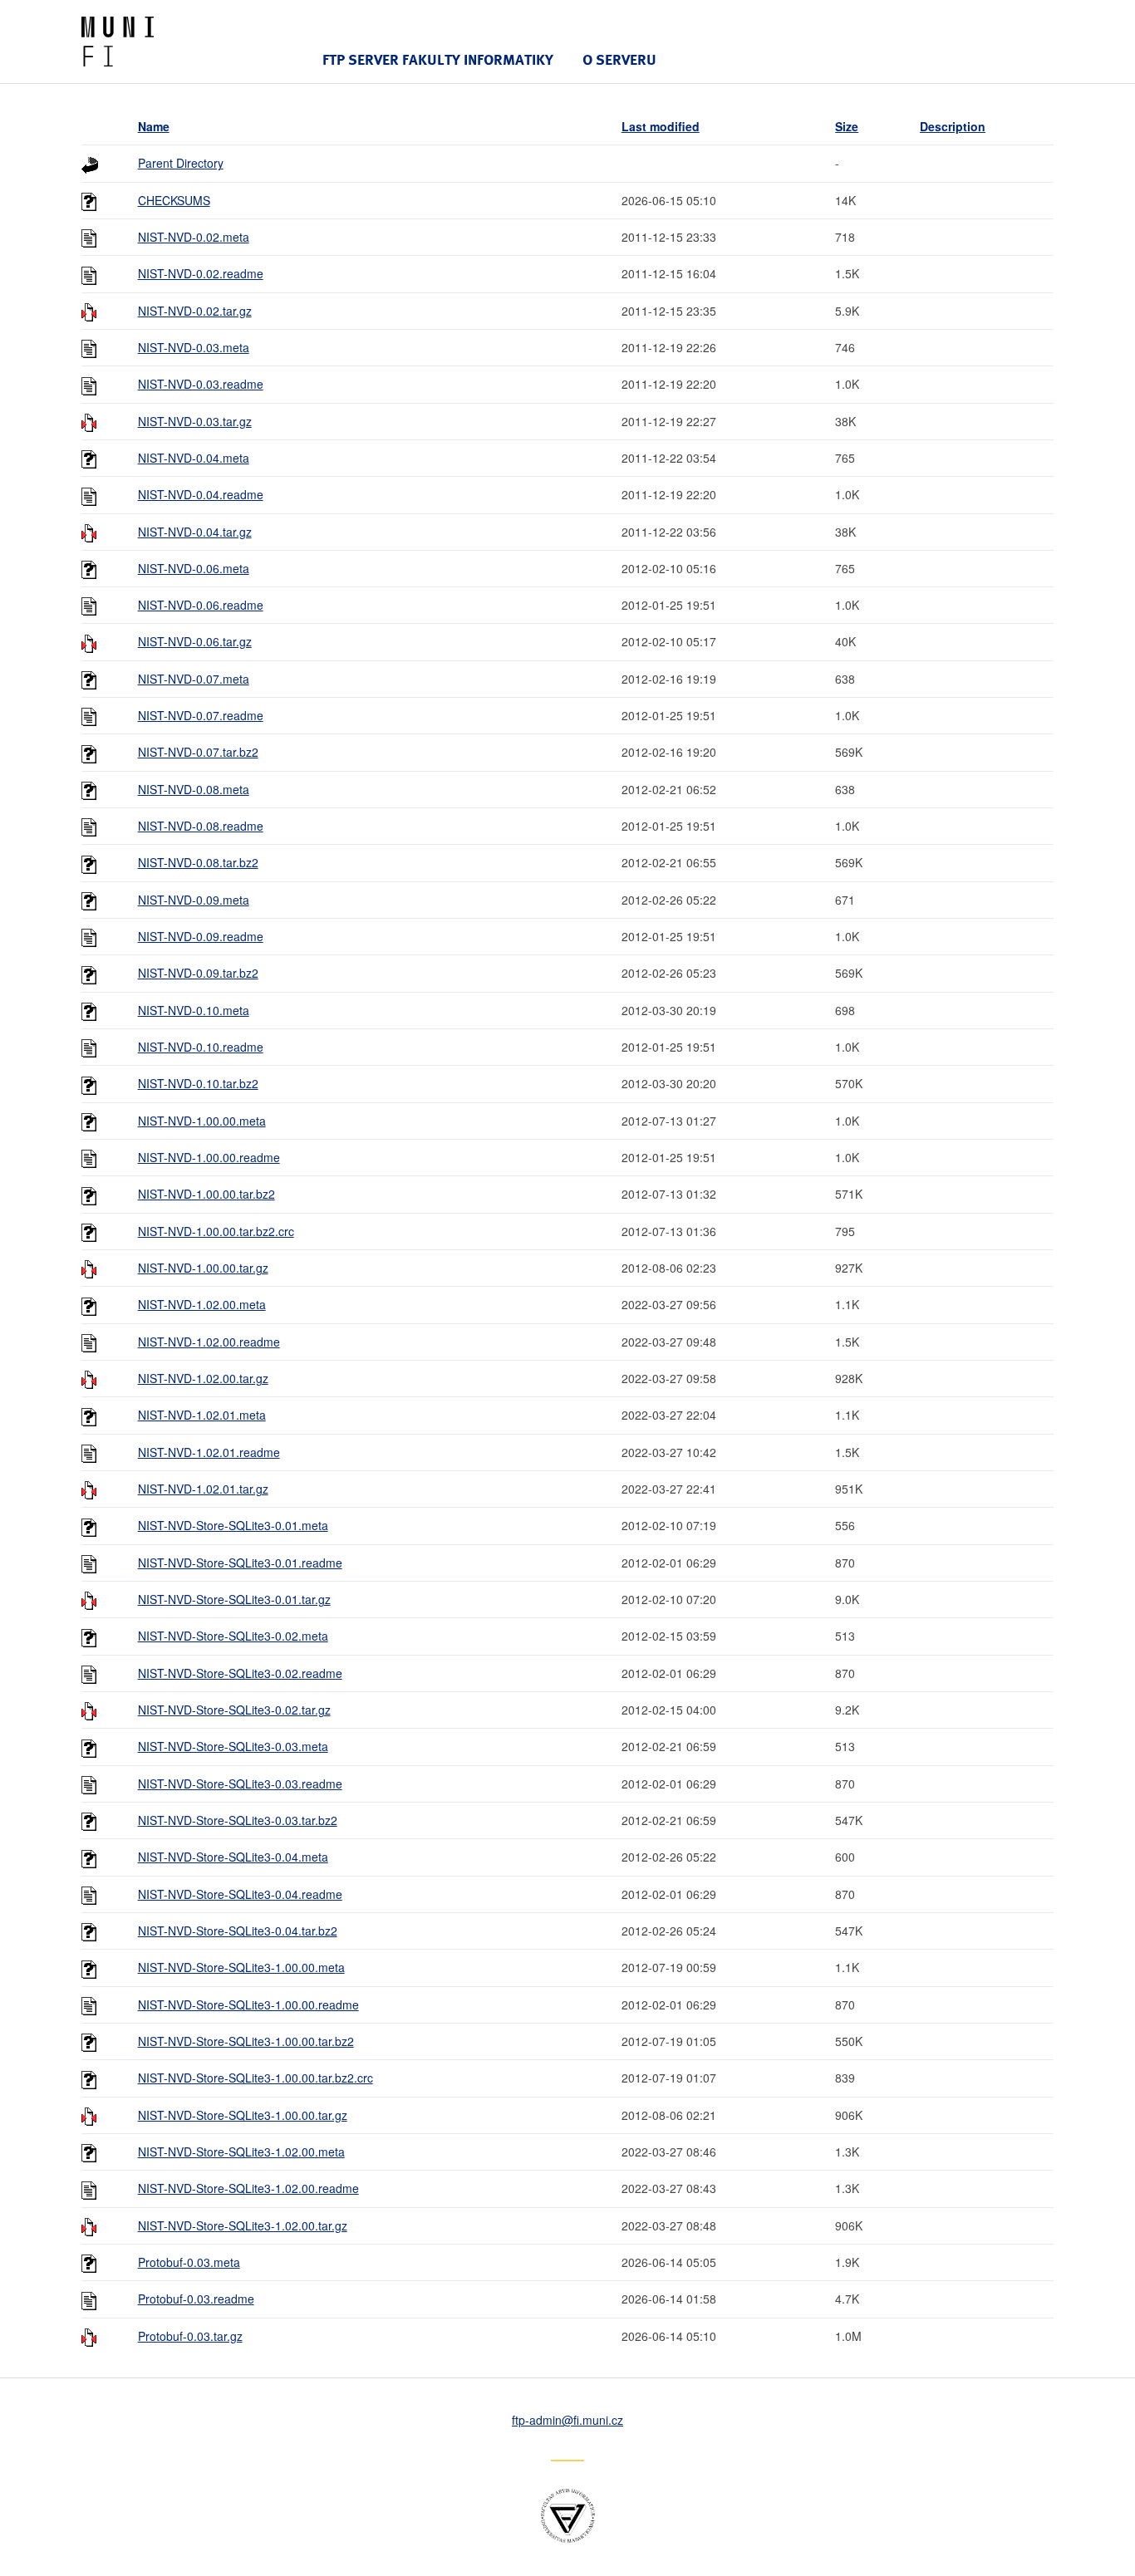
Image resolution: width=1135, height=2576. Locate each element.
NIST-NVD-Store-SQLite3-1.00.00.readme (248, 2004)
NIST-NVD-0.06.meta (194, 568)
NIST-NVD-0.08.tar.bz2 (198, 862)
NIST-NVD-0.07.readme (201, 715)
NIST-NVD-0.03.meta (194, 347)
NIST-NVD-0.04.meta (194, 458)
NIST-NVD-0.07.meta (194, 679)
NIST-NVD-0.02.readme (201, 273)
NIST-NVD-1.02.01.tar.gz (203, 1489)
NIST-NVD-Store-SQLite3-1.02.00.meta (241, 2152)
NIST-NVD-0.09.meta (194, 900)
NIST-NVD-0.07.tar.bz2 (198, 752)
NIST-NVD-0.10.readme (201, 1047)
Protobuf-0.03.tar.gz (190, 2336)
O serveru (619, 59)
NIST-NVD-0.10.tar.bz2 (198, 1083)
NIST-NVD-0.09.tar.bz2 (198, 973)
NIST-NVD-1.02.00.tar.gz (203, 1378)
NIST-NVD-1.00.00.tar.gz (203, 1268)
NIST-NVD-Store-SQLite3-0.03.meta (233, 1746)
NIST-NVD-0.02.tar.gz (195, 311)
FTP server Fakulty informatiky (438, 59)
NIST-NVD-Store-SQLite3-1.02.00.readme (248, 2188)
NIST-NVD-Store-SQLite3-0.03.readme (240, 1784)
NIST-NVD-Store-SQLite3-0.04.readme (240, 1894)
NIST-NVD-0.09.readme (201, 936)
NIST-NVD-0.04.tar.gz (195, 532)
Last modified (661, 126)
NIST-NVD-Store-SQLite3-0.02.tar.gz (234, 1710)
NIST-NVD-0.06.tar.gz (195, 641)
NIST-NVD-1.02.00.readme (209, 1342)
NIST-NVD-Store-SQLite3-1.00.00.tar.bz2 (246, 2041)
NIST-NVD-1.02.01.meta (202, 1415)
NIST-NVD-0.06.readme (201, 605)
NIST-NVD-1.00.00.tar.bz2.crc (216, 1231)
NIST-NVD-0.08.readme (201, 826)
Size (847, 126)
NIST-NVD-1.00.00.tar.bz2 (206, 1194)
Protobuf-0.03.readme (196, 2299)
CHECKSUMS (174, 200)
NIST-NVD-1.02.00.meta (202, 1304)
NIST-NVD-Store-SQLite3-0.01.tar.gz (234, 1599)
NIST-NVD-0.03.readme (201, 384)
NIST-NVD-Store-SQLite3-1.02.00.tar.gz (243, 2225)
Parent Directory (181, 163)
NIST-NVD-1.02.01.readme (209, 1452)
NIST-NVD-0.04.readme (201, 494)
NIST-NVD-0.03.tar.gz (195, 421)
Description (953, 126)
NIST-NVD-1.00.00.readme (209, 1157)
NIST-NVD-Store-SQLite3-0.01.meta (233, 1525)
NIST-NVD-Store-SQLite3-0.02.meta (233, 1636)
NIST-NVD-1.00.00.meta (202, 1121)
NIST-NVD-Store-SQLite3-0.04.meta (233, 1857)
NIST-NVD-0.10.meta (194, 1010)
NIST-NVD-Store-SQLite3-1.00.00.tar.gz (243, 2115)
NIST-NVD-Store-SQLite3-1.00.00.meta (241, 1967)
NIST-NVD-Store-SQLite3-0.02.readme (240, 1673)
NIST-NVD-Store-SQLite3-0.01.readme (240, 1563)
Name (154, 126)
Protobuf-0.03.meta (189, 2262)
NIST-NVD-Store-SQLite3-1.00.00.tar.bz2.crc (255, 2078)
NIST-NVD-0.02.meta (194, 237)
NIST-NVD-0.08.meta (194, 789)
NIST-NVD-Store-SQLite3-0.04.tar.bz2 (238, 1931)
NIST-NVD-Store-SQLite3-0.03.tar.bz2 (238, 1820)
